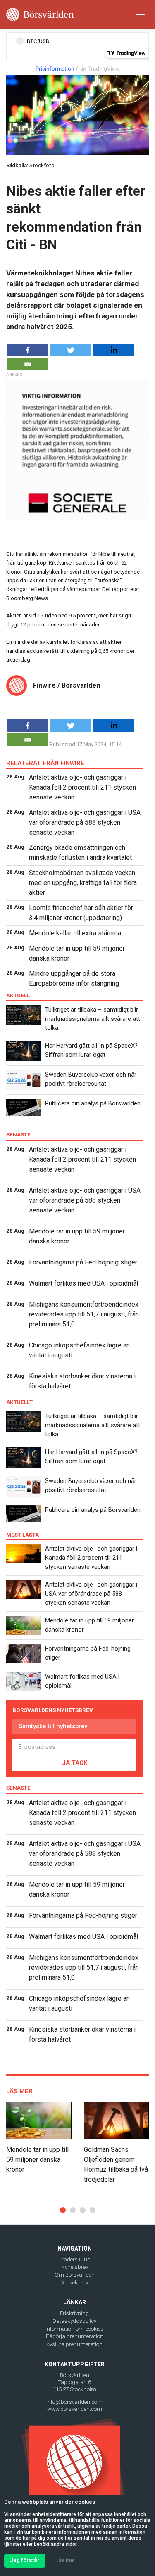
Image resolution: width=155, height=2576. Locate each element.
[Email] (28, 364)
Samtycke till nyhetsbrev (53, 1726)
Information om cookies (74, 2329)
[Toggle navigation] (140, 14)
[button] (63, 2210)
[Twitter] (71, 350)
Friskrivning (74, 2313)
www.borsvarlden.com (75, 2409)
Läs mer (66, 2560)
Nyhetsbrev (75, 2267)
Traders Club (75, 2259)
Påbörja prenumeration (75, 2336)
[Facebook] (28, 350)
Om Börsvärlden (75, 2275)
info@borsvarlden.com (74, 2402)
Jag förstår (25, 2560)
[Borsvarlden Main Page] (40, 14)
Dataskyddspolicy (74, 2321)
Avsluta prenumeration (74, 2344)
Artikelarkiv (75, 2283)
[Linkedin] (114, 350)
